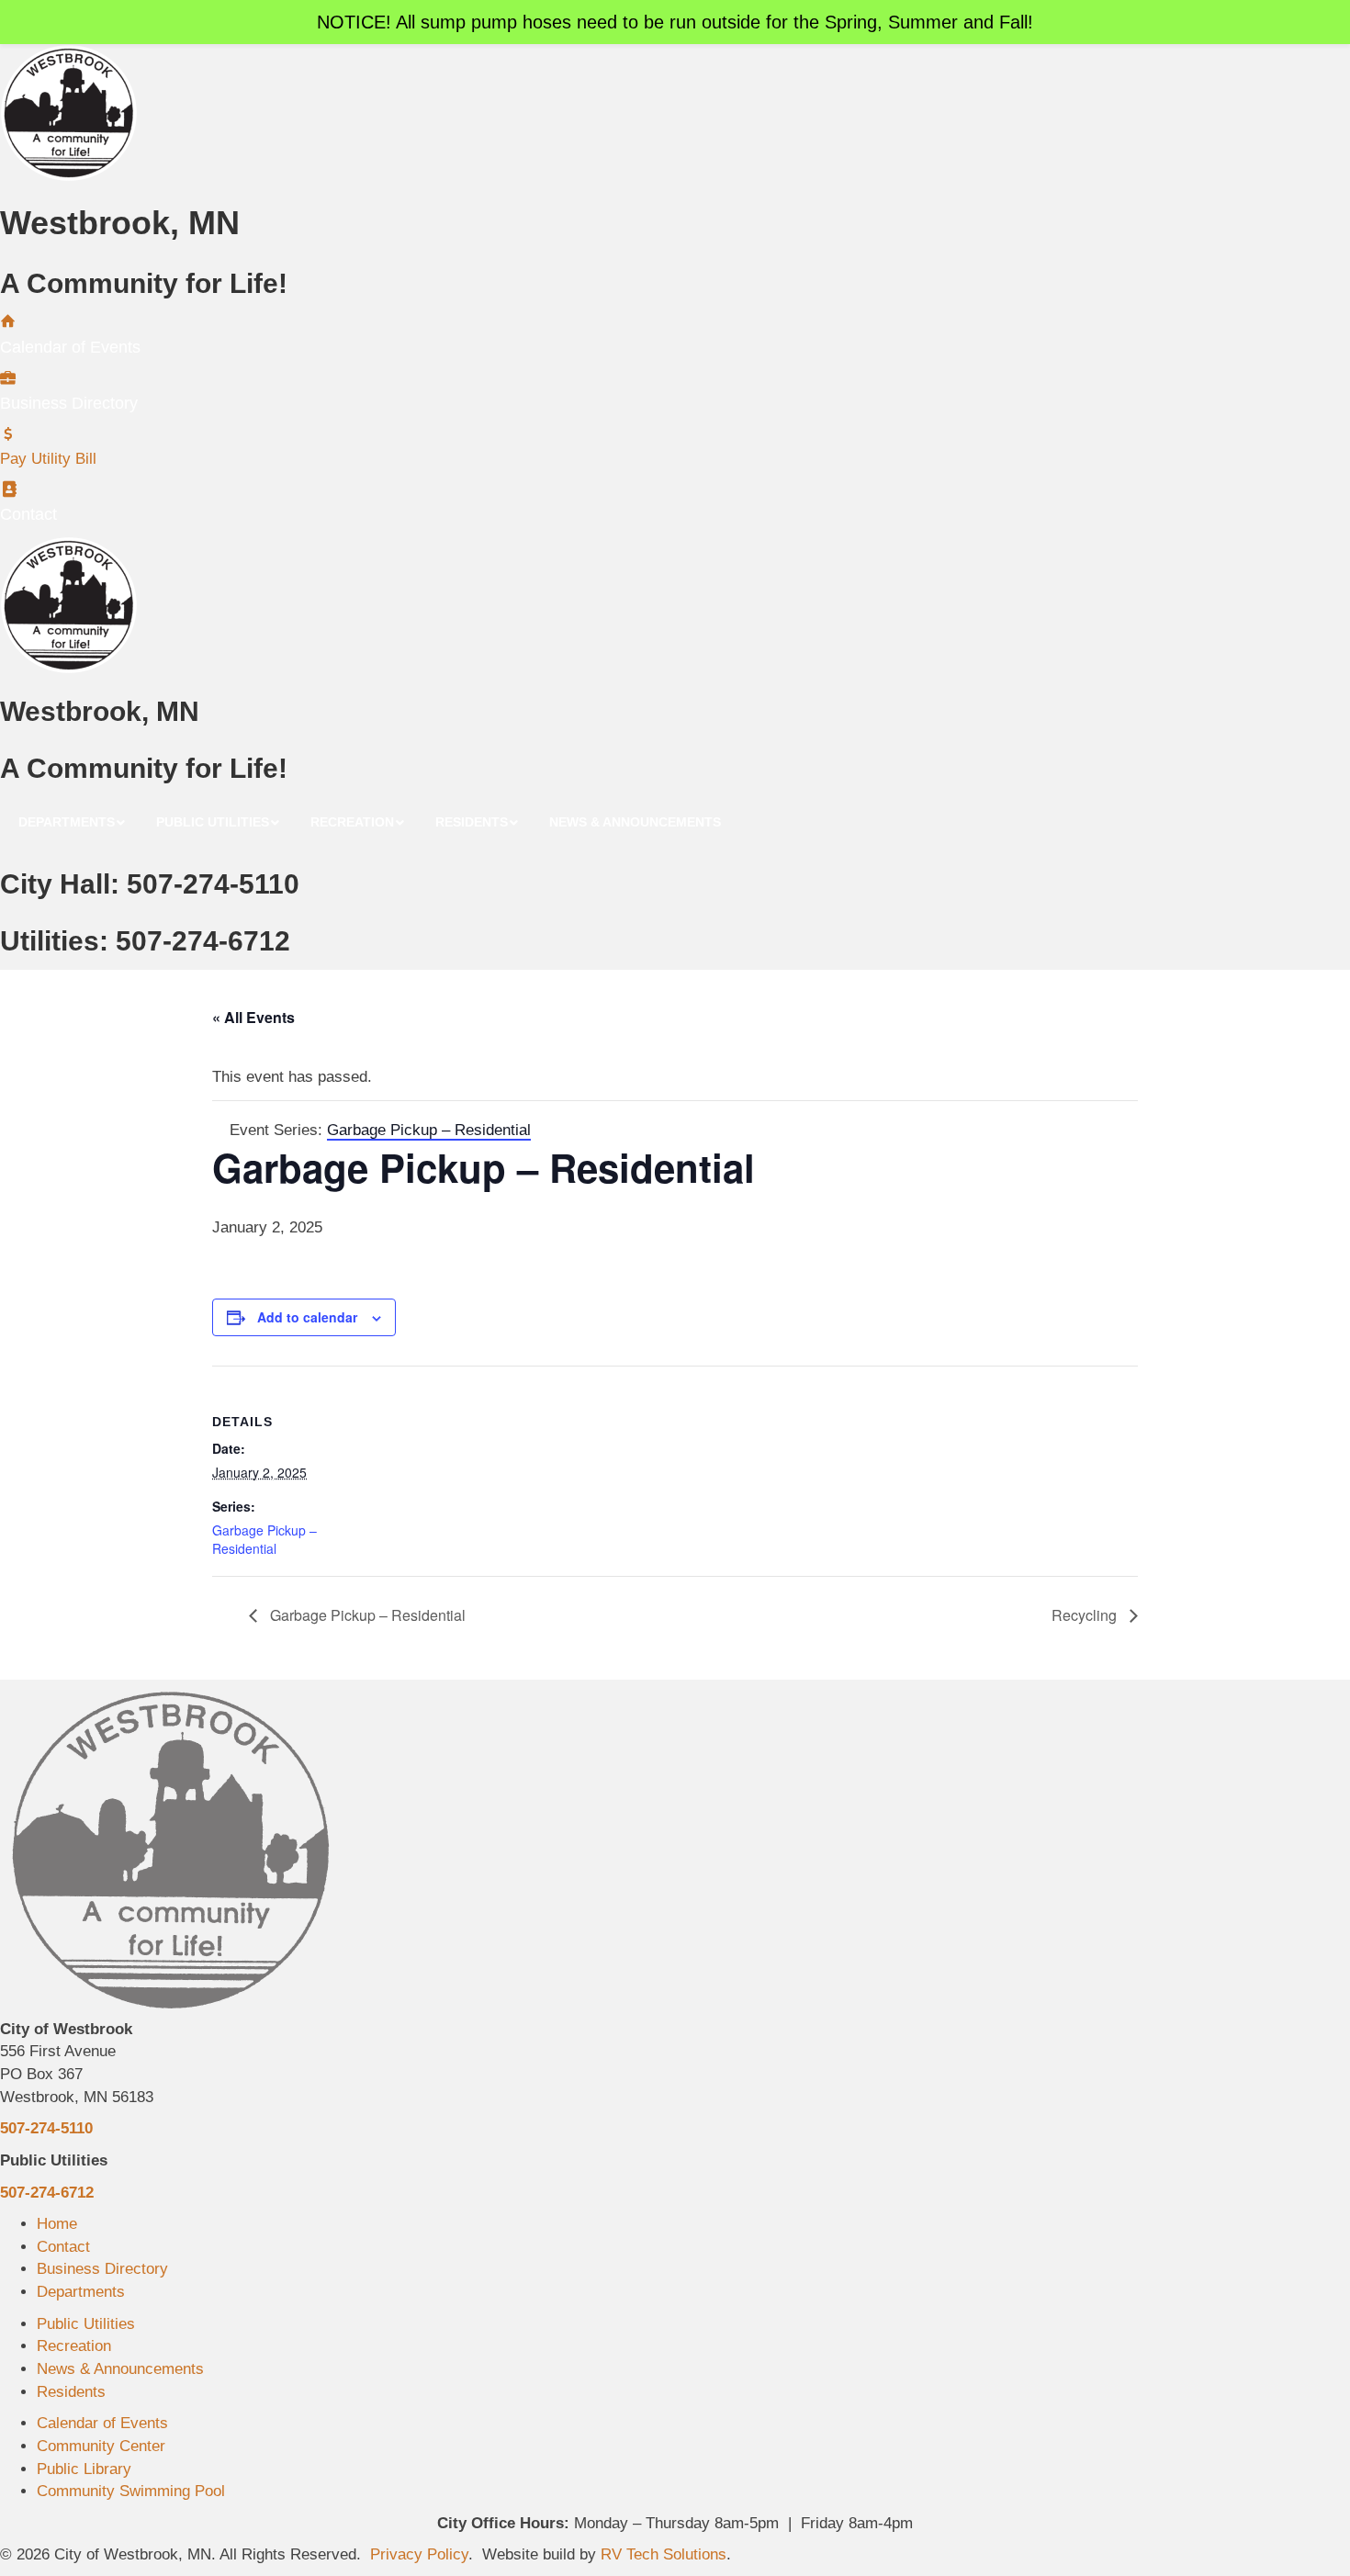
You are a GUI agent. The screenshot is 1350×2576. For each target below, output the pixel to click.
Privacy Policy (419, 2554)
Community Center (101, 2446)
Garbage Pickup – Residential (264, 1539)
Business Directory (102, 2269)
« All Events (253, 1017)
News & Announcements (120, 2369)
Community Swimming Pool (131, 2491)
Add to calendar (307, 1317)
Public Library (84, 2469)
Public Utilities (86, 2324)
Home (57, 2224)
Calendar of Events (102, 2423)
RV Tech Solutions (664, 2554)
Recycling (1086, 1615)
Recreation (74, 2346)
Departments (81, 2292)
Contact (63, 2247)
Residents (71, 2392)
